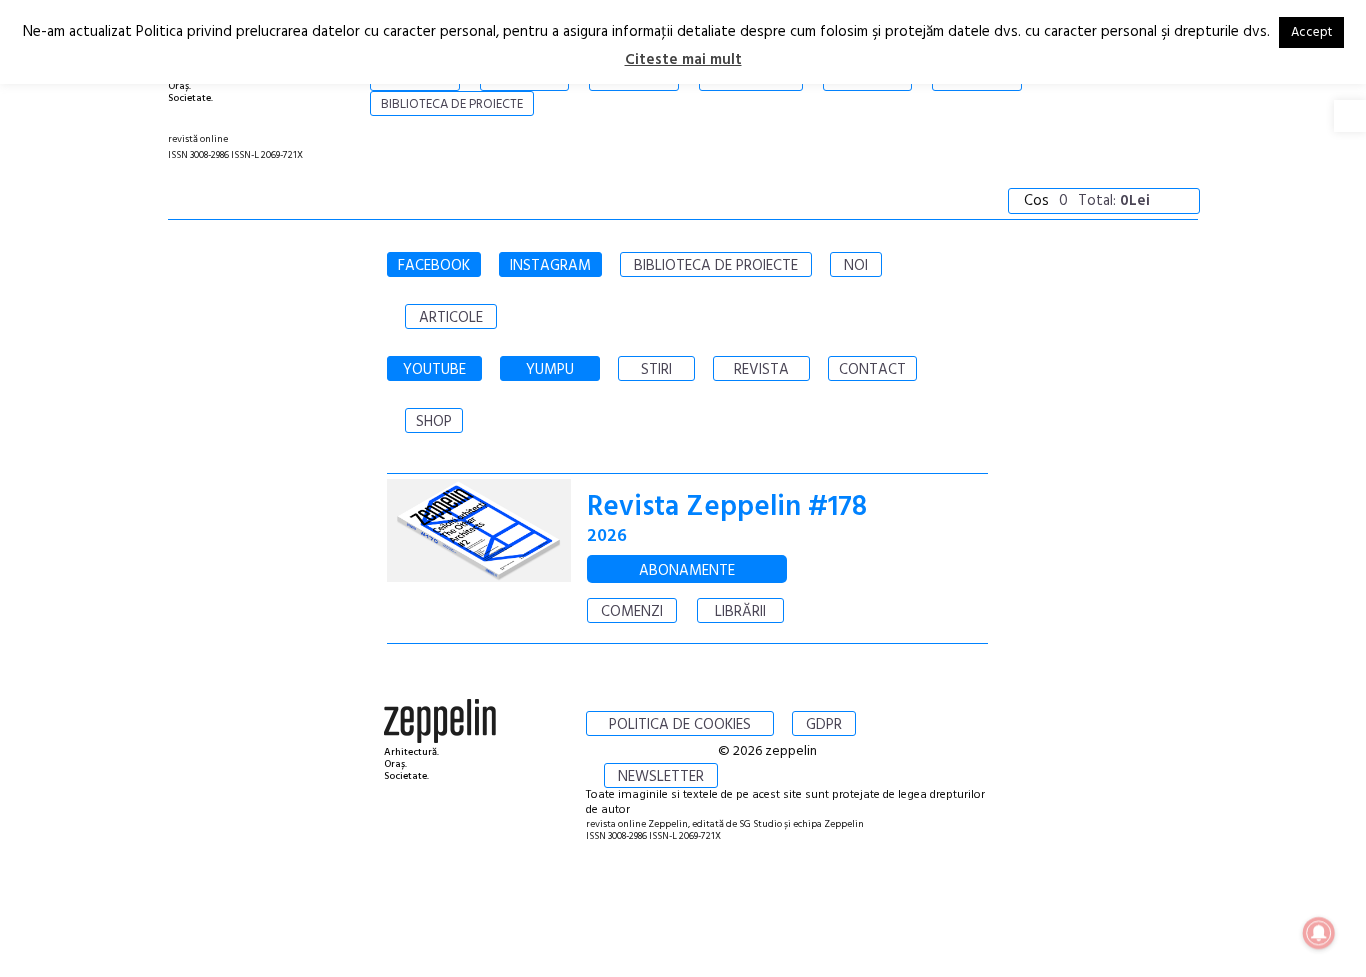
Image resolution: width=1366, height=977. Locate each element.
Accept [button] (1311, 32)
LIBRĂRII (740, 612)
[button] (1350, 116)
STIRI (656, 370)
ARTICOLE (451, 318)
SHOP (434, 422)
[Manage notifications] (1319, 933)
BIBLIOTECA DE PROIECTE (716, 266)
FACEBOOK (434, 266)
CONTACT (872, 370)
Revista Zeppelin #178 (727, 507)
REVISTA (761, 370)
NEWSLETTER (661, 777)
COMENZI (632, 612)
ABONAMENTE (687, 571)
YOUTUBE (434, 370)
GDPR (824, 725)
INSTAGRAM (550, 266)
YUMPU (550, 370)
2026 (607, 536)
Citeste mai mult (683, 60)
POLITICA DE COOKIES (680, 725)
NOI (856, 266)
